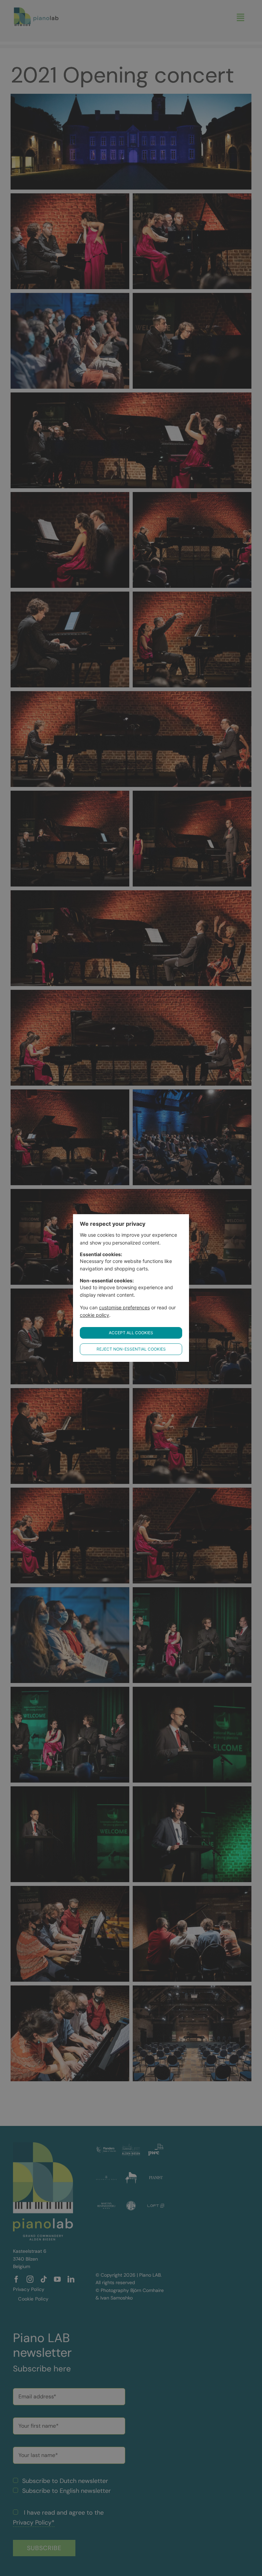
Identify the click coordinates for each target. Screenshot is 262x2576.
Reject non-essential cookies (131, 1349)
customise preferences (124, 1307)
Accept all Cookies (131, 1333)
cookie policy (94, 1315)
